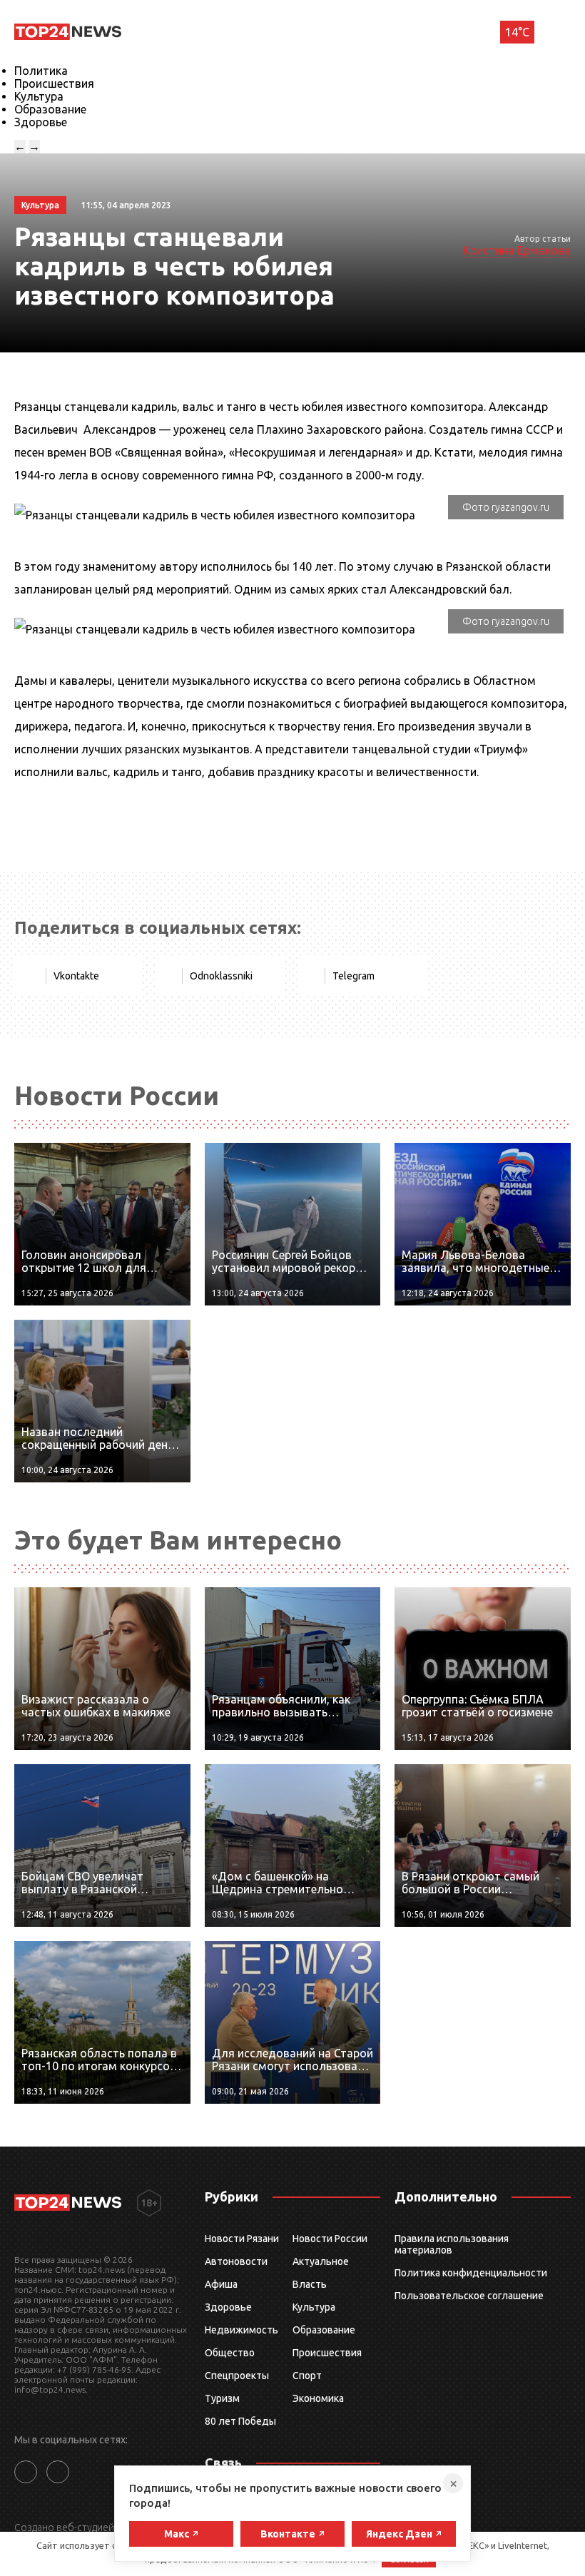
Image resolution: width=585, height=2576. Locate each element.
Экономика (318, 2398)
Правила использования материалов (452, 2244)
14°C (517, 32)
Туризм (222, 2398)
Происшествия (54, 83)
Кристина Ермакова (517, 250)
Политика (41, 71)
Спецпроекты (237, 2376)
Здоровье (41, 122)
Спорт (307, 2376)
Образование (50, 109)
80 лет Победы (240, 2421)
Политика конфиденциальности (471, 2273)
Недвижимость (241, 2330)
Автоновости (236, 2261)
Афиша (221, 2284)
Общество (230, 2353)
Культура (39, 96)
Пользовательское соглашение (469, 2296)
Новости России (330, 2239)
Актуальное (321, 2261)
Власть (310, 2284)
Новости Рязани (242, 2239)
